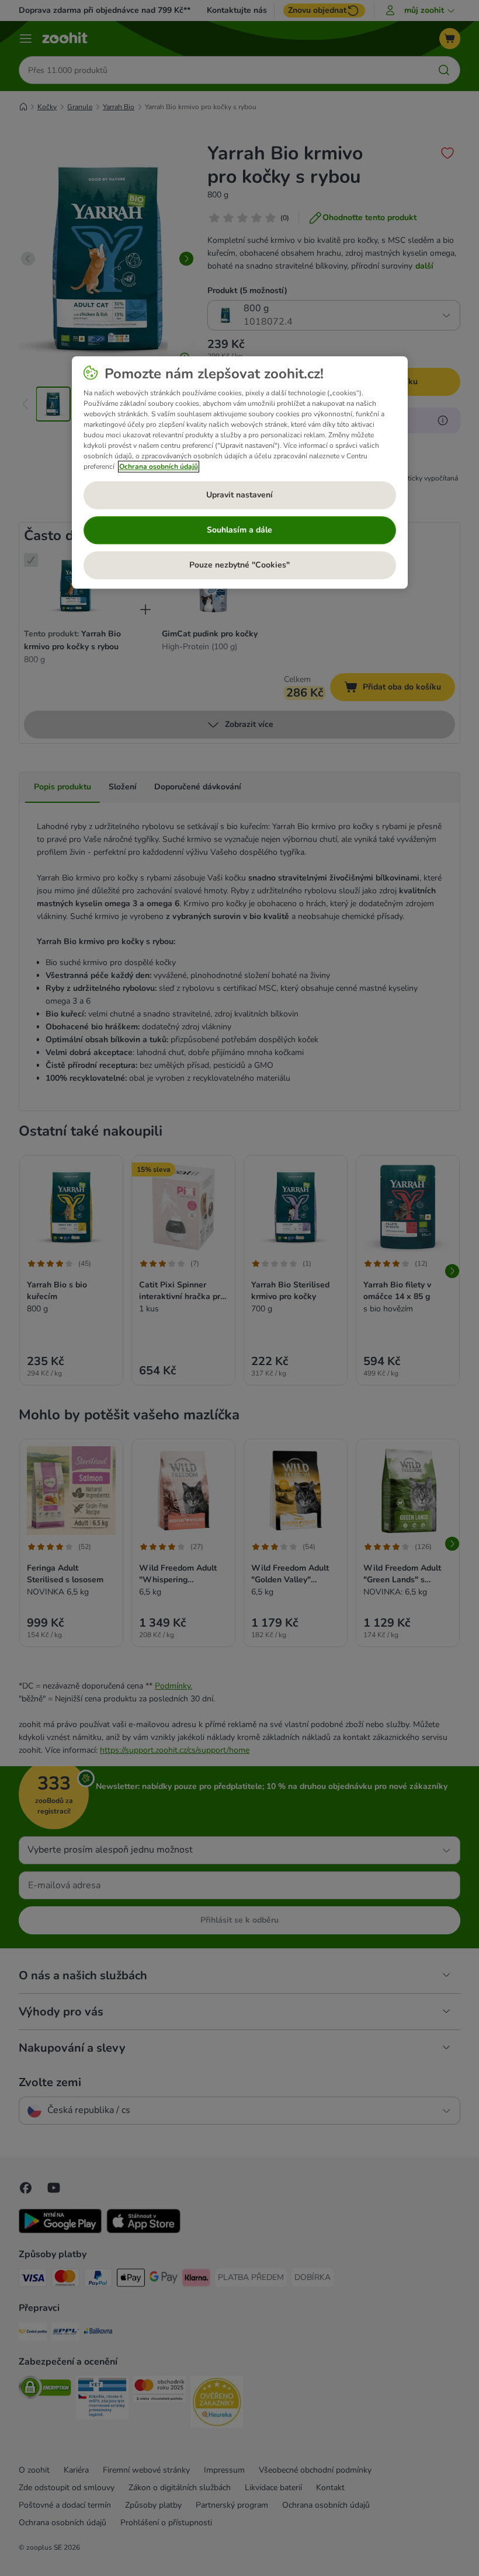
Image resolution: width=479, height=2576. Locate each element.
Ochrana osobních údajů (159, 467)
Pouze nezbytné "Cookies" (239, 565)
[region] (240, 472)
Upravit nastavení (239, 495)
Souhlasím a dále (239, 530)
